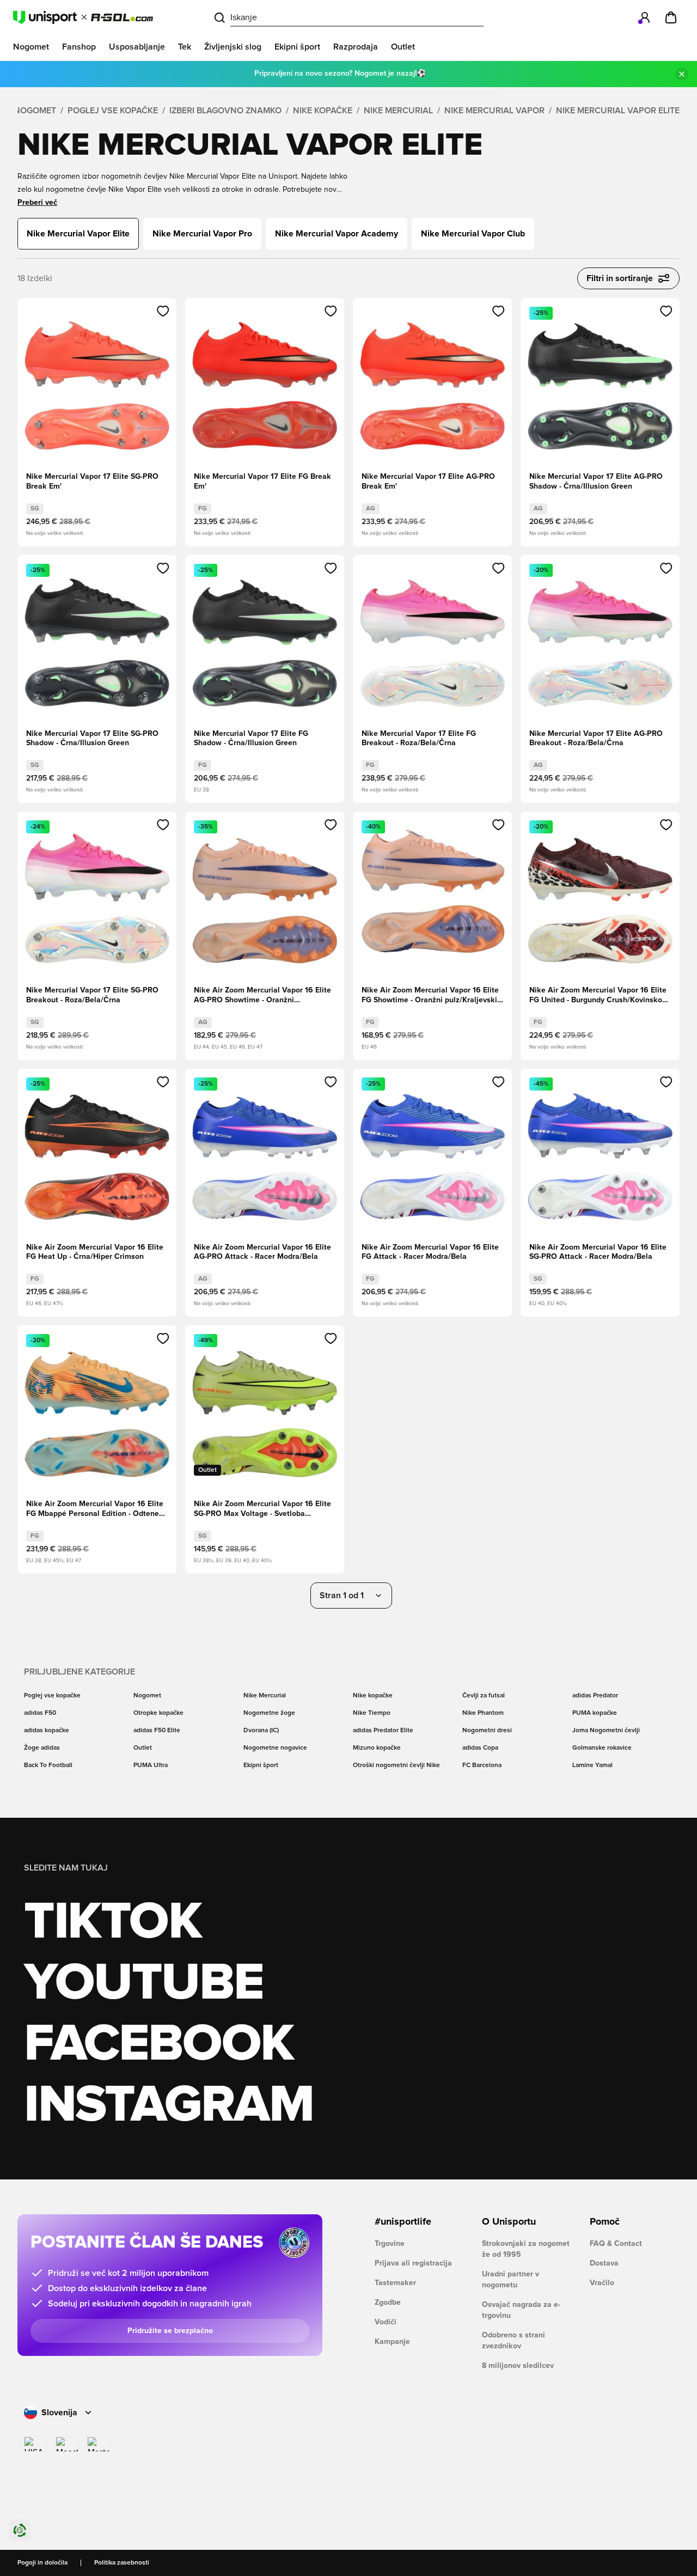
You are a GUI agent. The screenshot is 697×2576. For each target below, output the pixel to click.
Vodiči (386, 2322)
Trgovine (390, 2244)
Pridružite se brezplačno (170, 2331)
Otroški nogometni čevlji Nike (396, 1765)
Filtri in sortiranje (620, 278)
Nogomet (35, 111)
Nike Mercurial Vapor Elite (618, 111)
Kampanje (392, 2342)
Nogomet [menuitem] (31, 47)
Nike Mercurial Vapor (494, 111)
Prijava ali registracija (413, 2263)
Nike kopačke (323, 111)
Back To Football (48, 1765)
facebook (159, 2044)
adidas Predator (595, 1696)
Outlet (143, 1748)
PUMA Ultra (151, 1765)
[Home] (83, 17)
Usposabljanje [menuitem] (137, 47)
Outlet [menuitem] (403, 47)
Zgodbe (388, 2303)
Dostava (604, 2263)
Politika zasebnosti (122, 2563)
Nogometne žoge (269, 1713)
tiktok (113, 1922)
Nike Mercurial (398, 111)
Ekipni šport (261, 1765)
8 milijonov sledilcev (518, 2366)
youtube (143, 1983)
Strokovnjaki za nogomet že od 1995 (526, 2249)
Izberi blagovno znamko (225, 111)
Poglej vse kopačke (113, 111)
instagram (169, 2105)
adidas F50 (40, 1713)
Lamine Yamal (592, 1765)
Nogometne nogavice (275, 1748)
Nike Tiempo (372, 1713)
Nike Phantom (483, 1713)
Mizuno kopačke (377, 1748)
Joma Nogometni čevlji (606, 1731)
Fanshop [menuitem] (79, 47)
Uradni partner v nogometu (510, 2280)
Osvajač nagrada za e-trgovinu (521, 2310)
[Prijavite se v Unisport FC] (645, 17)
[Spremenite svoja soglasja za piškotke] (20, 2530)
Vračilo (602, 2283)
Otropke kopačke (158, 1713)
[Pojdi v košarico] (671, 17)
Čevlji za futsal (484, 1696)
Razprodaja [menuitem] (356, 47)
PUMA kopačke (595, 1713)
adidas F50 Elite (157, 1731)
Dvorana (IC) (261, 1731)
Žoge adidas (42, 1748)
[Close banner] (682, 74)
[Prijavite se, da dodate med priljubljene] (163, 311)
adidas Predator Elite (383, 1731)
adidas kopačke (47, 1731)
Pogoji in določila (42, 2563)
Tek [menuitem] (185, 47)
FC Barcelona (482, 1765)
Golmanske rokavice (602, 1748)
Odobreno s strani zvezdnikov (513, 2341)
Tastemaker (395, 2283)
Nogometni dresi (487, 1731)
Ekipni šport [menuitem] (297, 47)
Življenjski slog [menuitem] (233, 47)
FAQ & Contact (616, 2244)
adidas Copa (480, 1748)
